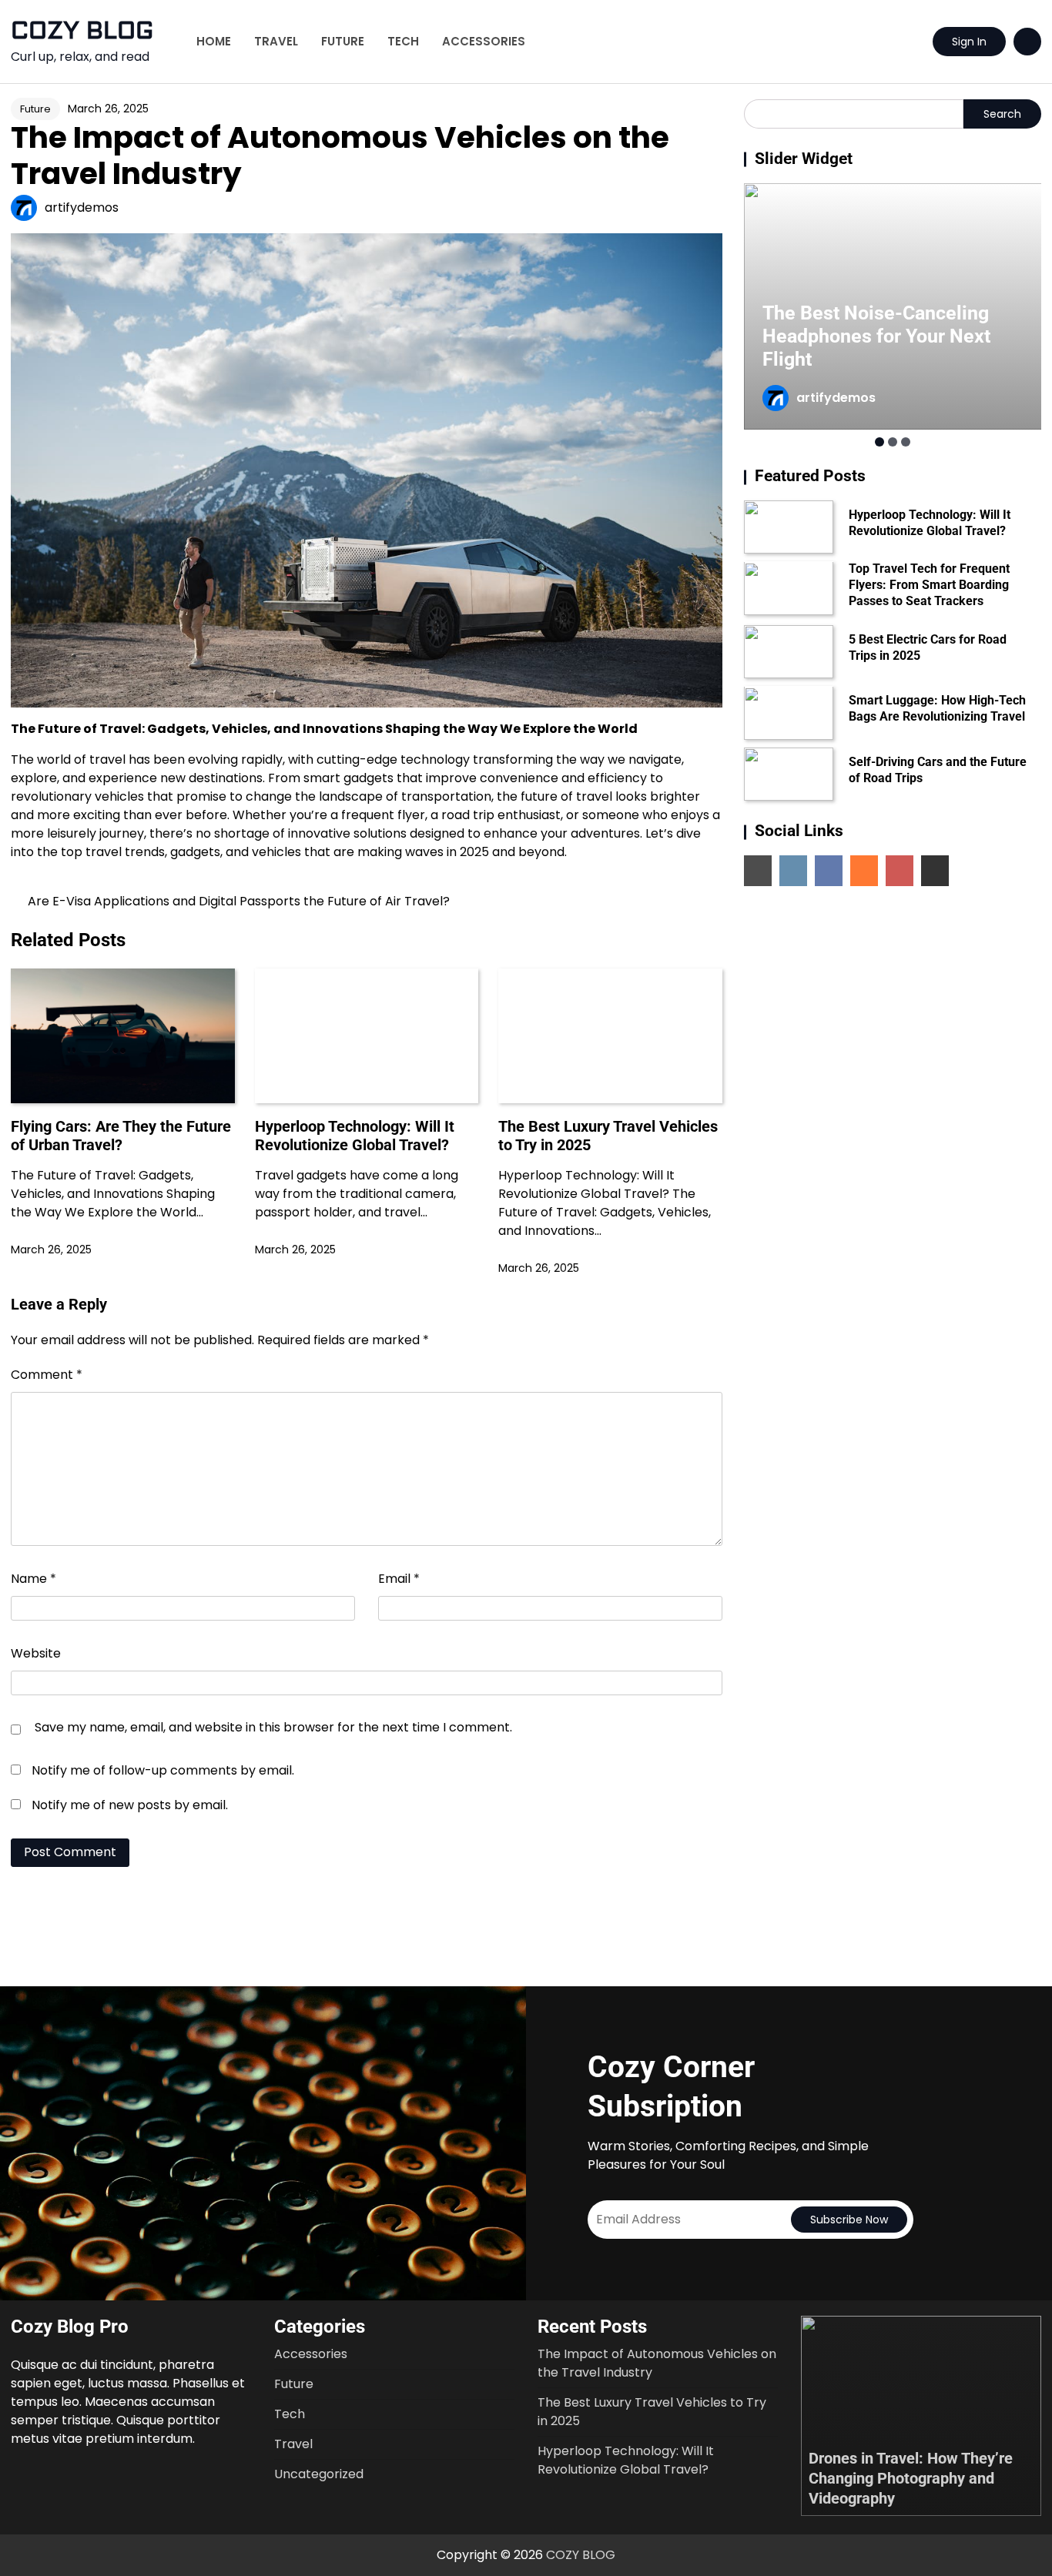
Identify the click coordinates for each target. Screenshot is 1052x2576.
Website (36, 1653)
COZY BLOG (82, 31)
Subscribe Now (849, 2220)
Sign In (969, 42)
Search (1002, 114)
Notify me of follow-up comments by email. (163, 1770)
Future (343, 41)
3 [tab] (906, 442)
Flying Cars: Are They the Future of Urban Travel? (121, 1136)
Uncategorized (319, 2474)
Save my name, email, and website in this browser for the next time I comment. (273, 1727)
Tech (403, 41)
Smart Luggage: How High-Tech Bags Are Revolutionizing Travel (937, 709)
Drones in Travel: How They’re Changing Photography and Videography (911, 2478)
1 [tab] (879, 442)
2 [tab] (893, 442)
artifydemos (82, 207)
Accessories (484, 41)
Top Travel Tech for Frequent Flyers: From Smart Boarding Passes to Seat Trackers (929, 585)
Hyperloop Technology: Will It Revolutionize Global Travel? (355, 1136)
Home (214, 41)
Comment (47, 1375)
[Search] (1027, 42)
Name (34, 1579)
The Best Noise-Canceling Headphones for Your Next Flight (876, 336)
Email (399, 1579)
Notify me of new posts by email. (130, 1805)
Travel (276, 41)
